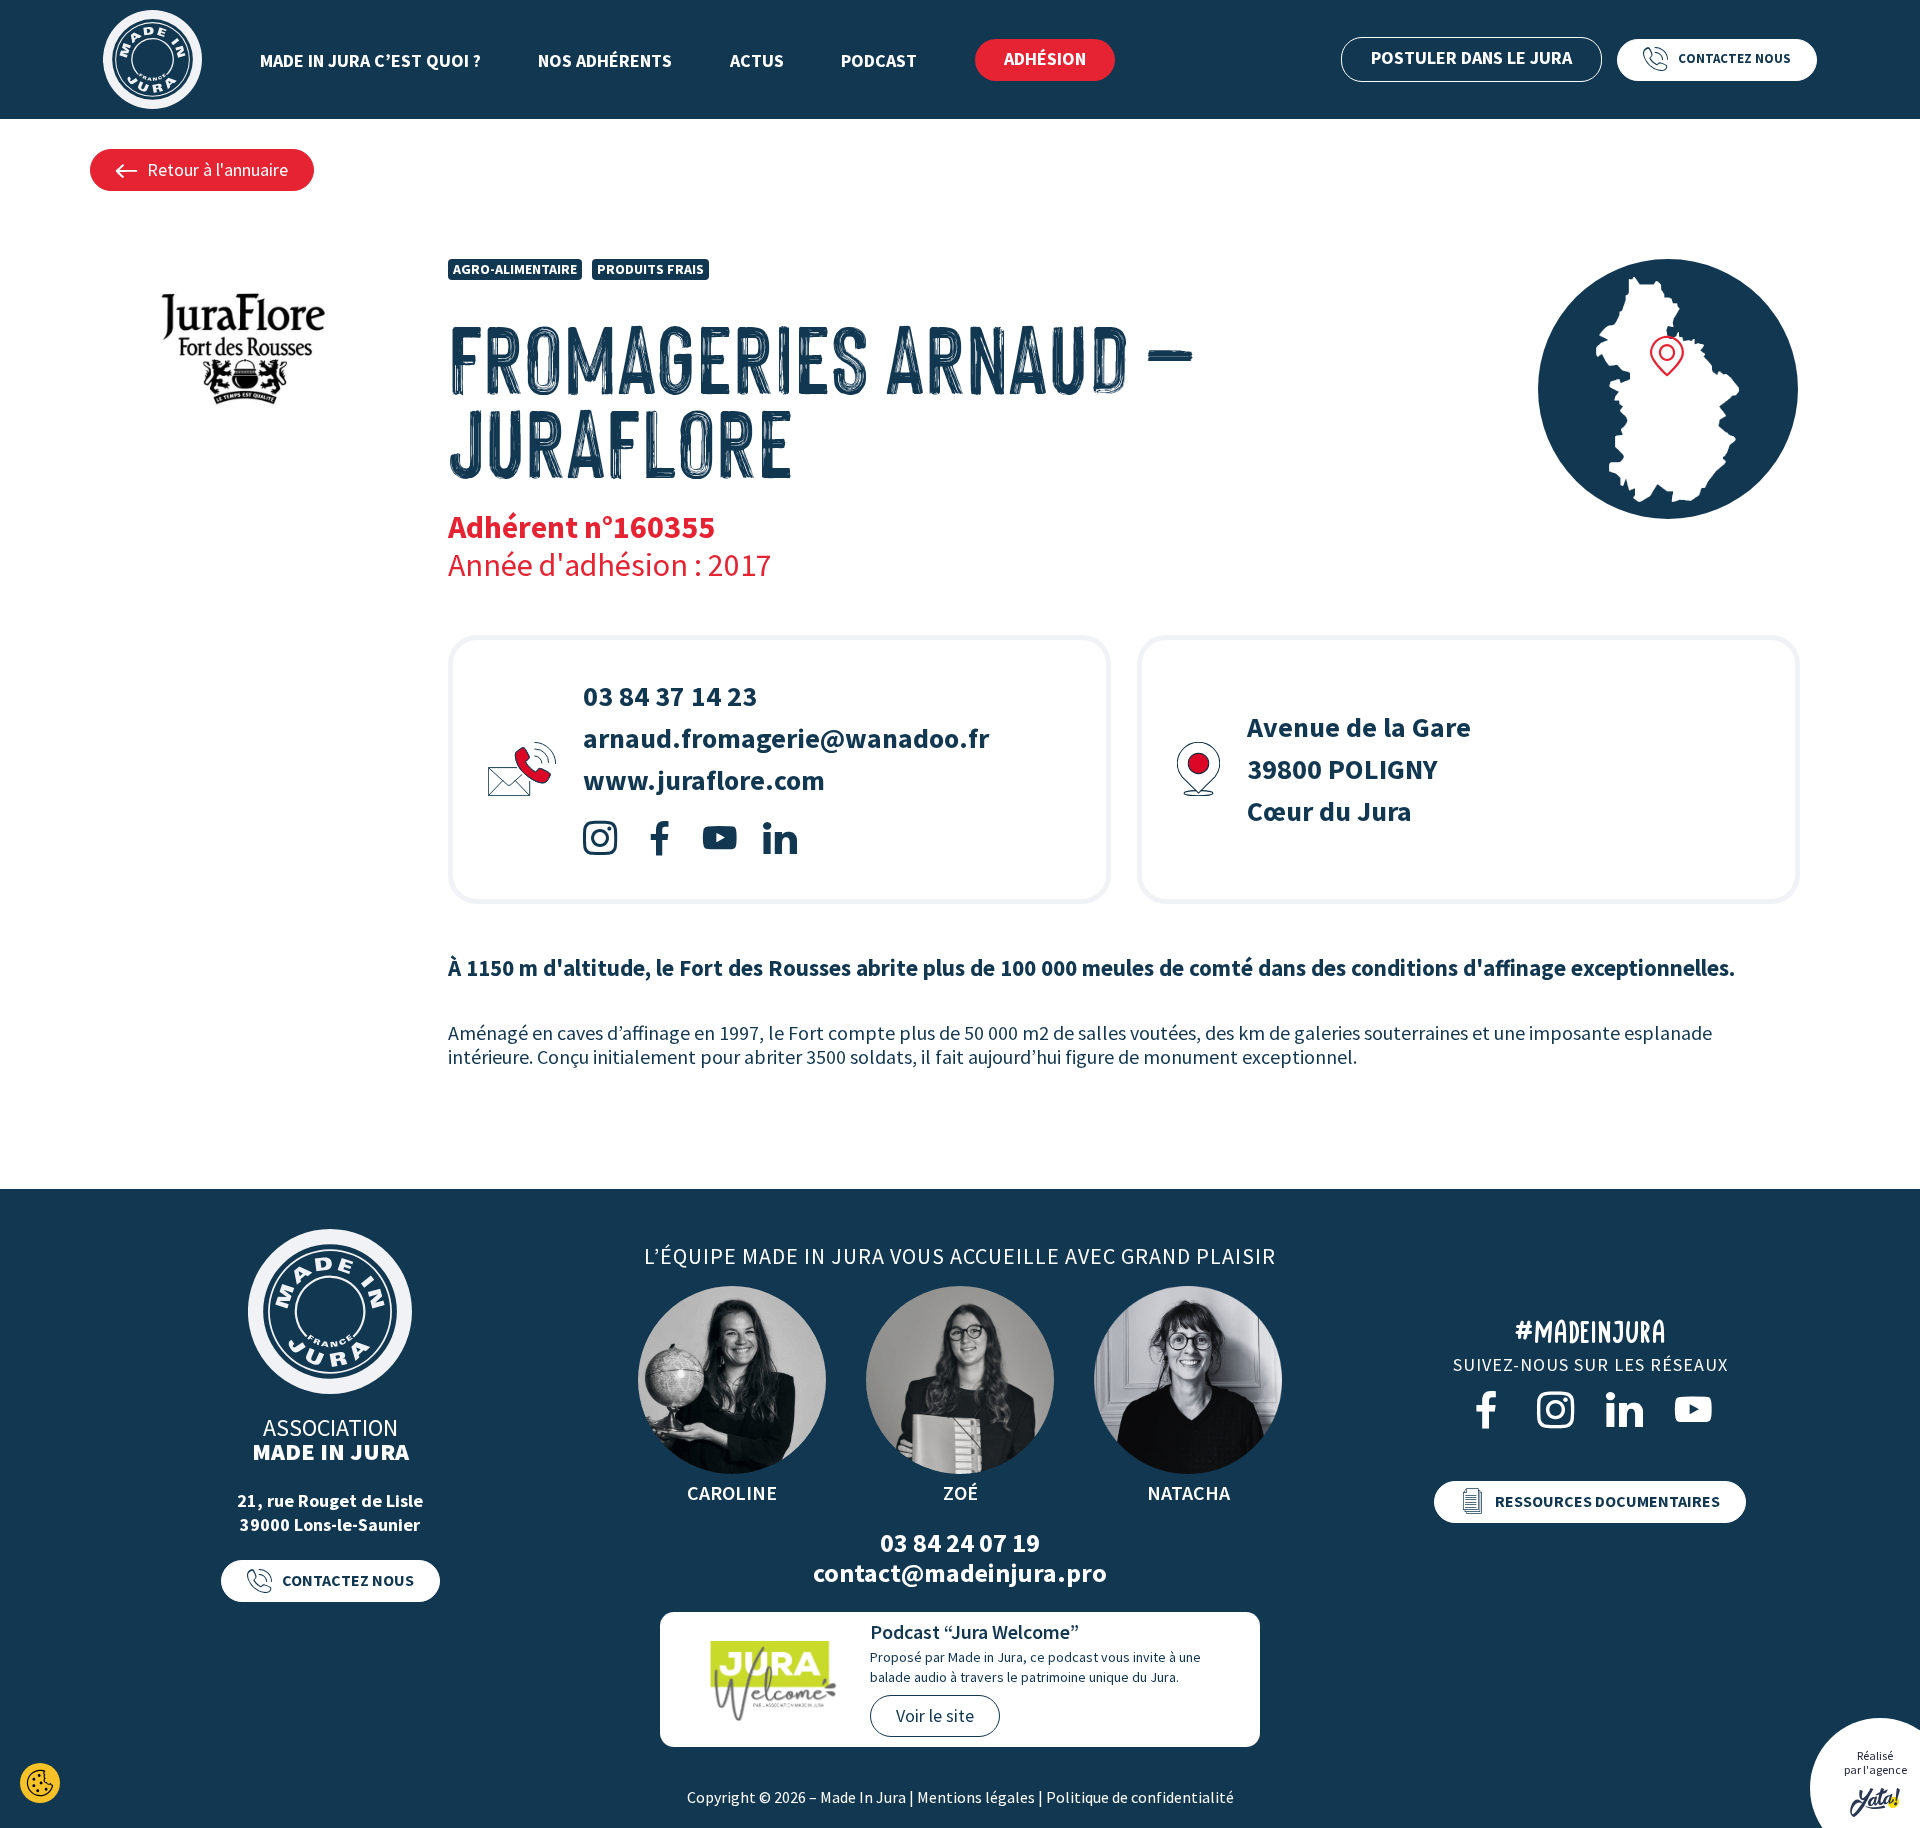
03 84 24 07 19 (960, 1543)
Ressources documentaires (1607, 1501)
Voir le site (935, 1715)
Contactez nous (1734, 58)
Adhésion (1045, 58)
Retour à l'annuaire (217, 169)
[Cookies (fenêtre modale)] (40, 1783)
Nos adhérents (605, 60)
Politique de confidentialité (1140, 1797)
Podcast (879, 60)
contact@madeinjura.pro (960, 1573)
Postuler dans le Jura (1471, 57)
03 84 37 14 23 (670, 696)
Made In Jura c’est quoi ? (370, 60)
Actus (757, 60)
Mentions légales (976, 1797)
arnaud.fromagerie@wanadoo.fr (786, 738)
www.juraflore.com (704, 780)
